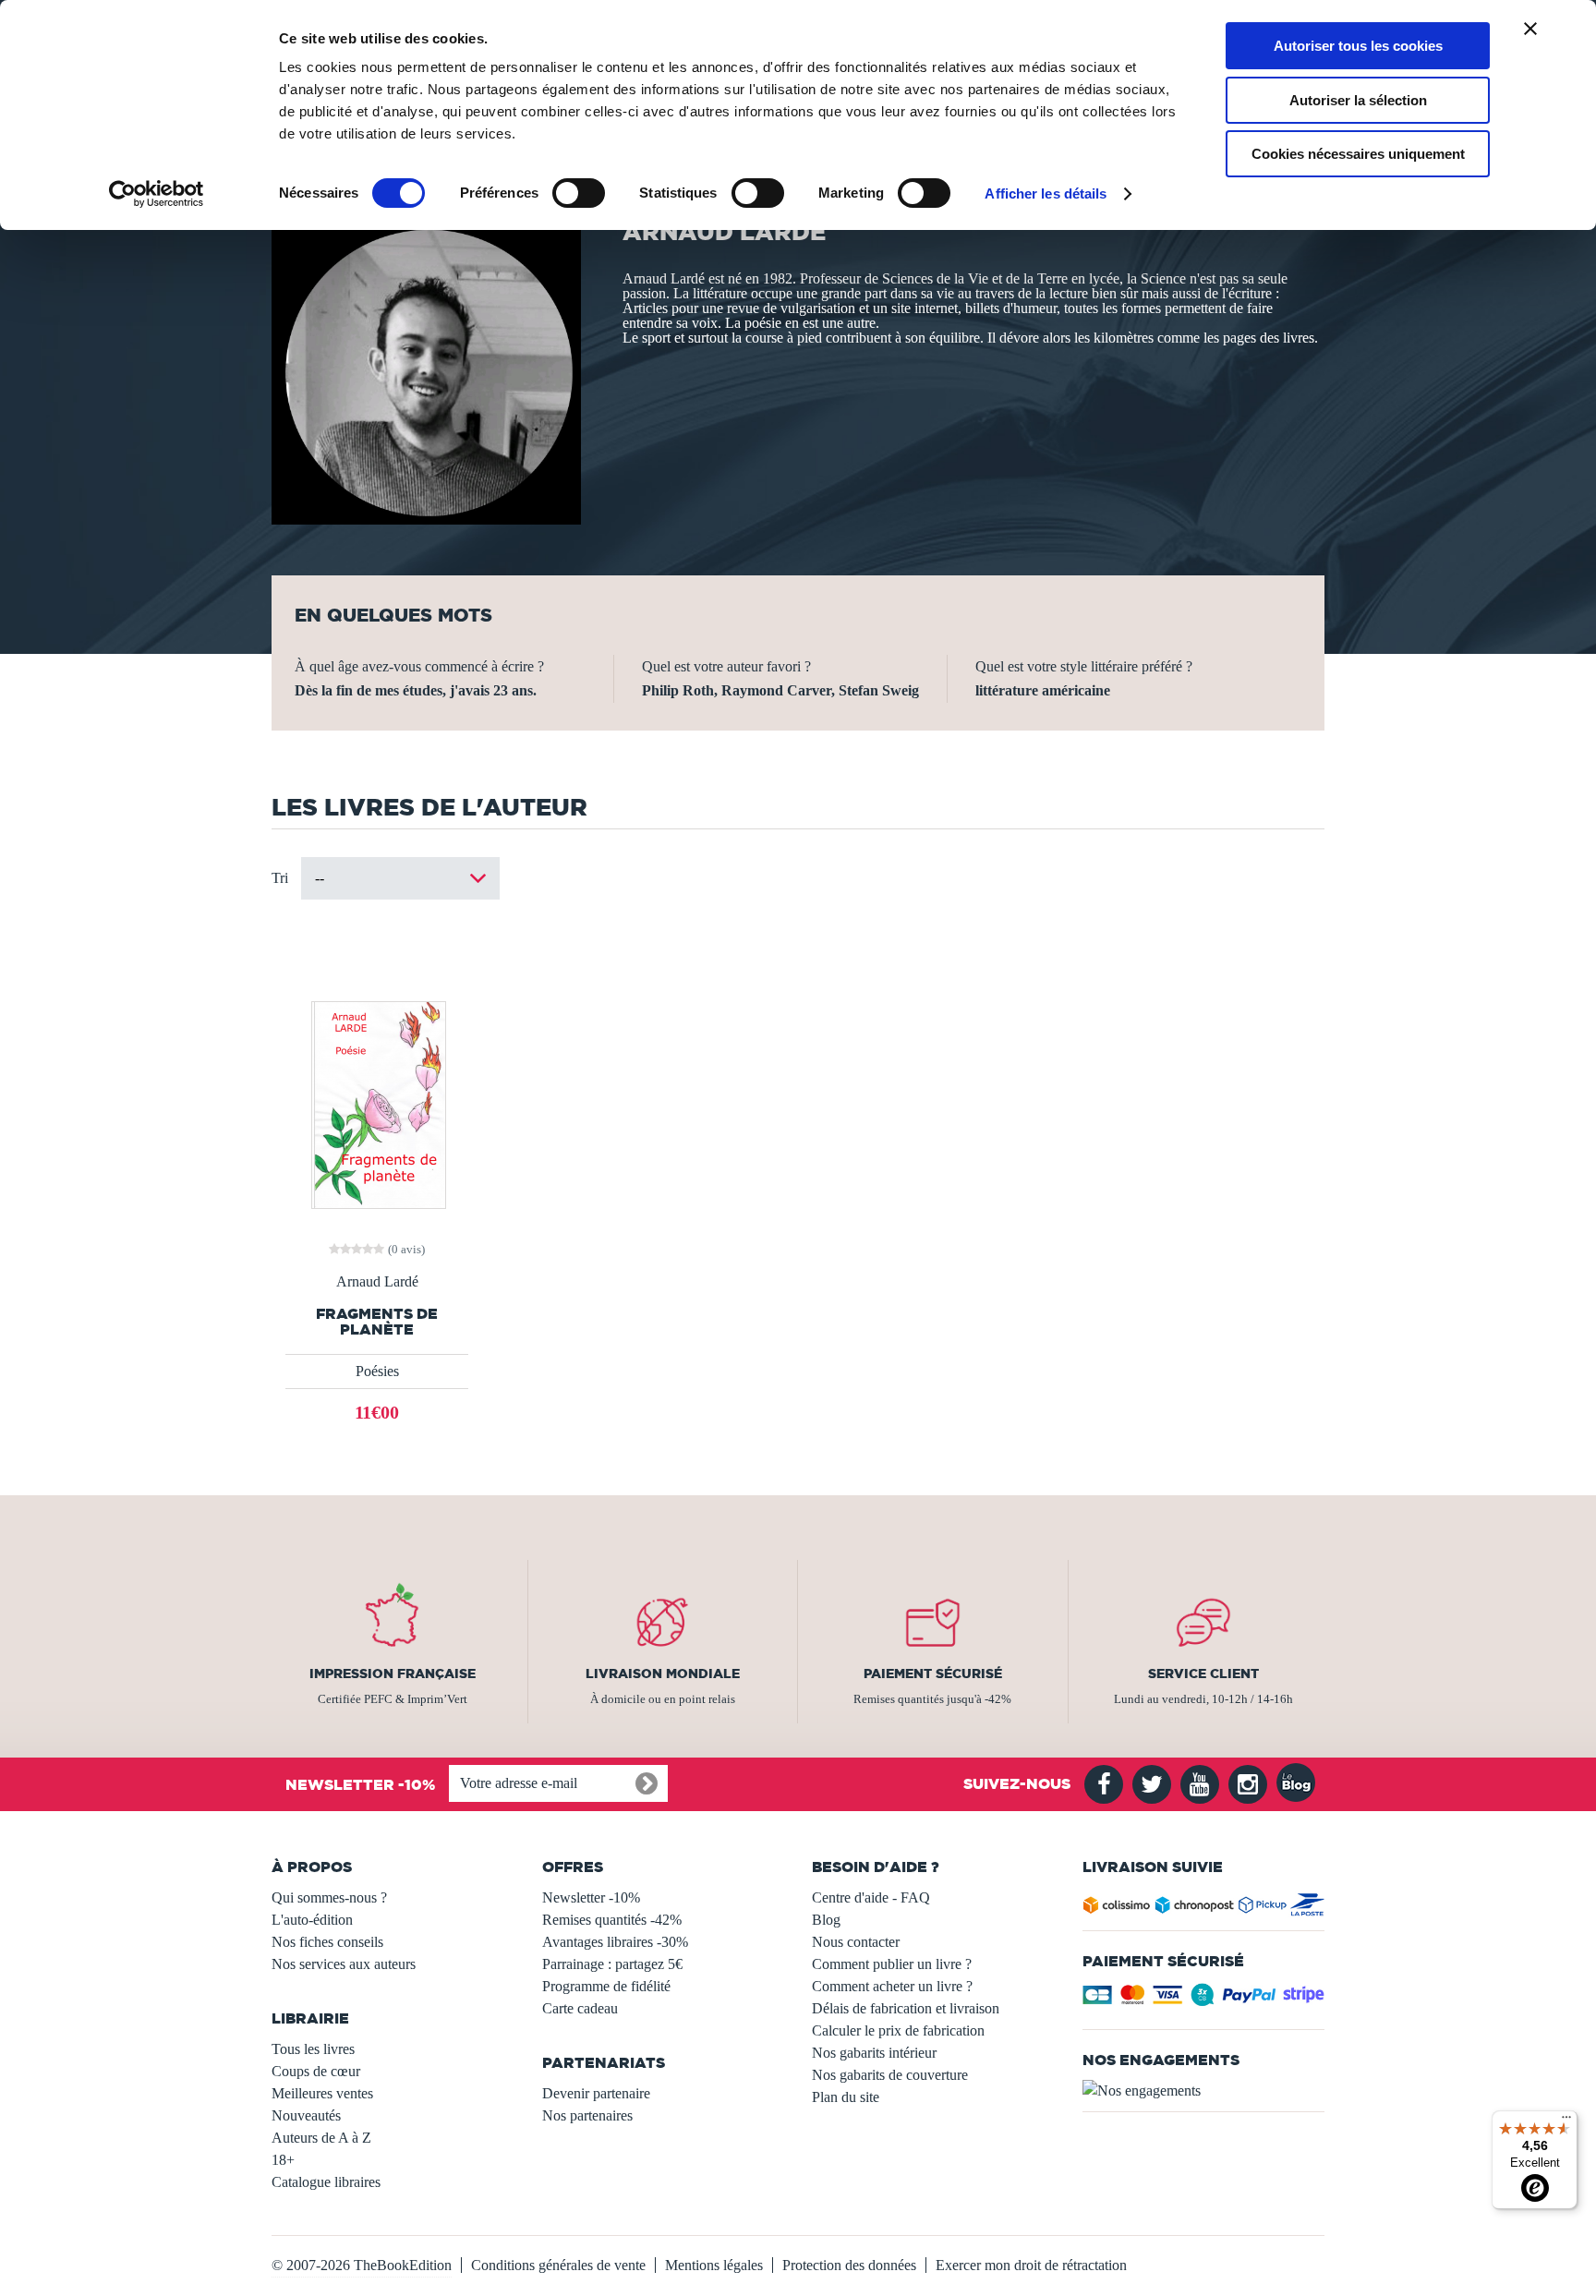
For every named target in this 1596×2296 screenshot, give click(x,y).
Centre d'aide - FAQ (871, 1897)
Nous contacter (856, 1942)
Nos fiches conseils (327, 1942)
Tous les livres (313, 2049)
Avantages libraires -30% (615, 1942)
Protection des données (849, 2265)
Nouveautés (306, 2115)
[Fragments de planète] (377, 1103)
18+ (283, 2160)
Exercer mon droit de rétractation (1031, 2265)
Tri (280, 878)
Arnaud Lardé (377, 1282)
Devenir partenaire (596, 2093)
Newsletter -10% (591, 1897)
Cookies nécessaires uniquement (1358, 154)
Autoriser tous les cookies (1358, 46)
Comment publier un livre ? (892, 1964)
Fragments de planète (377, 1322)
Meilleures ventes (322, 2093)
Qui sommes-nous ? (329, 1897)
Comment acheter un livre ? (892, 1986)
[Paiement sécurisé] (1204, 2000)
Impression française (393, 1674)
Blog (826, 1920)
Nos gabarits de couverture (890, 2075)
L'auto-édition (312, 1920)
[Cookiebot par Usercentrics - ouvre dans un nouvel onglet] (157, 194)
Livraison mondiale (663, 1674)
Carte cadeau (580, 2008)
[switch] (579, 193)
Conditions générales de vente (558, 2265)
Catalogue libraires (326, 2182)
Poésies (377, 1371)
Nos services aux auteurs (344, 1964)
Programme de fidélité (606, 1986)
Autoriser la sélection (1358, 100)
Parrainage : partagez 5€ (612, 1964)
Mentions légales (714, 2265)
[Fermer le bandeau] (1530, 29)
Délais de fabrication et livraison (906, 2008)
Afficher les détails (1046, 193)
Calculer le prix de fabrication (898, 2030)
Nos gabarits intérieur (874, 2053)
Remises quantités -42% (612, 1920)
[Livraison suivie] (1204, 1909)
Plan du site (846, 2097)
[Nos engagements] (1204, 2091)
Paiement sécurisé (933, 1674)
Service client (1203, 1674)
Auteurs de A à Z (321, 2138)
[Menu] (1566, 2121)
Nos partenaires (587, 2115)
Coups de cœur (316, 2071)
